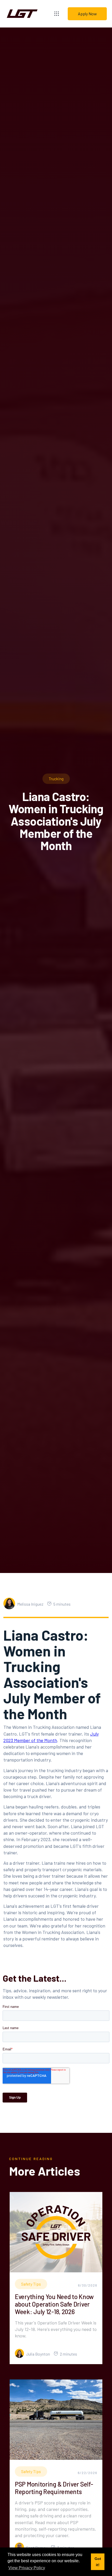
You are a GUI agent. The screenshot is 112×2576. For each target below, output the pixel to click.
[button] (57, 14)
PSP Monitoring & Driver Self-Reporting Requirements (54, 2488)
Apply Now (87, 14)
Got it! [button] (98, 2562)
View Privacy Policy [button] (27, 2568)
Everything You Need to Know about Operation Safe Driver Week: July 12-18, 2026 (54, 2304)
